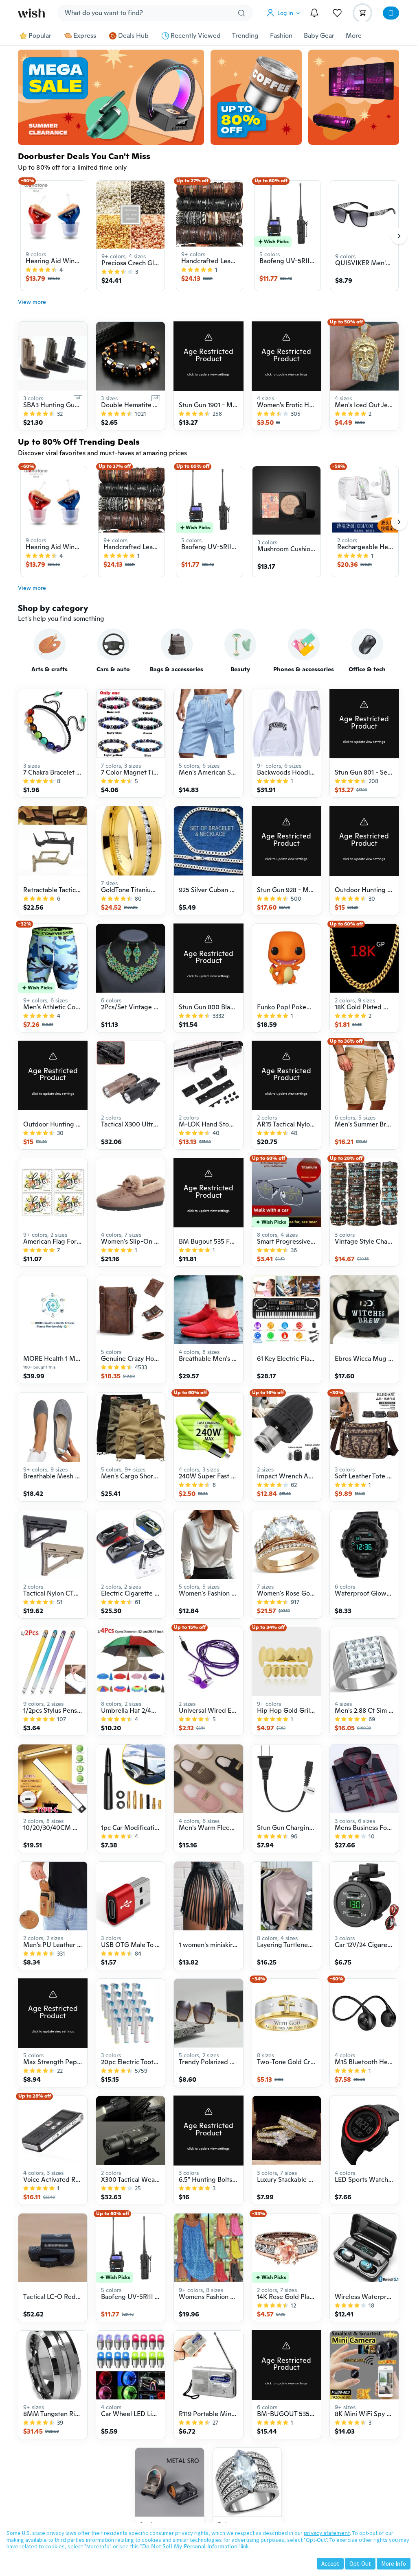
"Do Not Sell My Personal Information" (190, 2546)
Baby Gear (319, 36)
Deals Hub (133, 36)
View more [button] (32, 302)
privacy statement (327, 2533)
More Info (394, 2564)
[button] (285, 13)
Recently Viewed (196, 36)
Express (85, 36)
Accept (330, 2564)
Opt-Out (360, 2564)
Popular (40, 36)
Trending (245, 36)
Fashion (281, 36)
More (354, 36)
